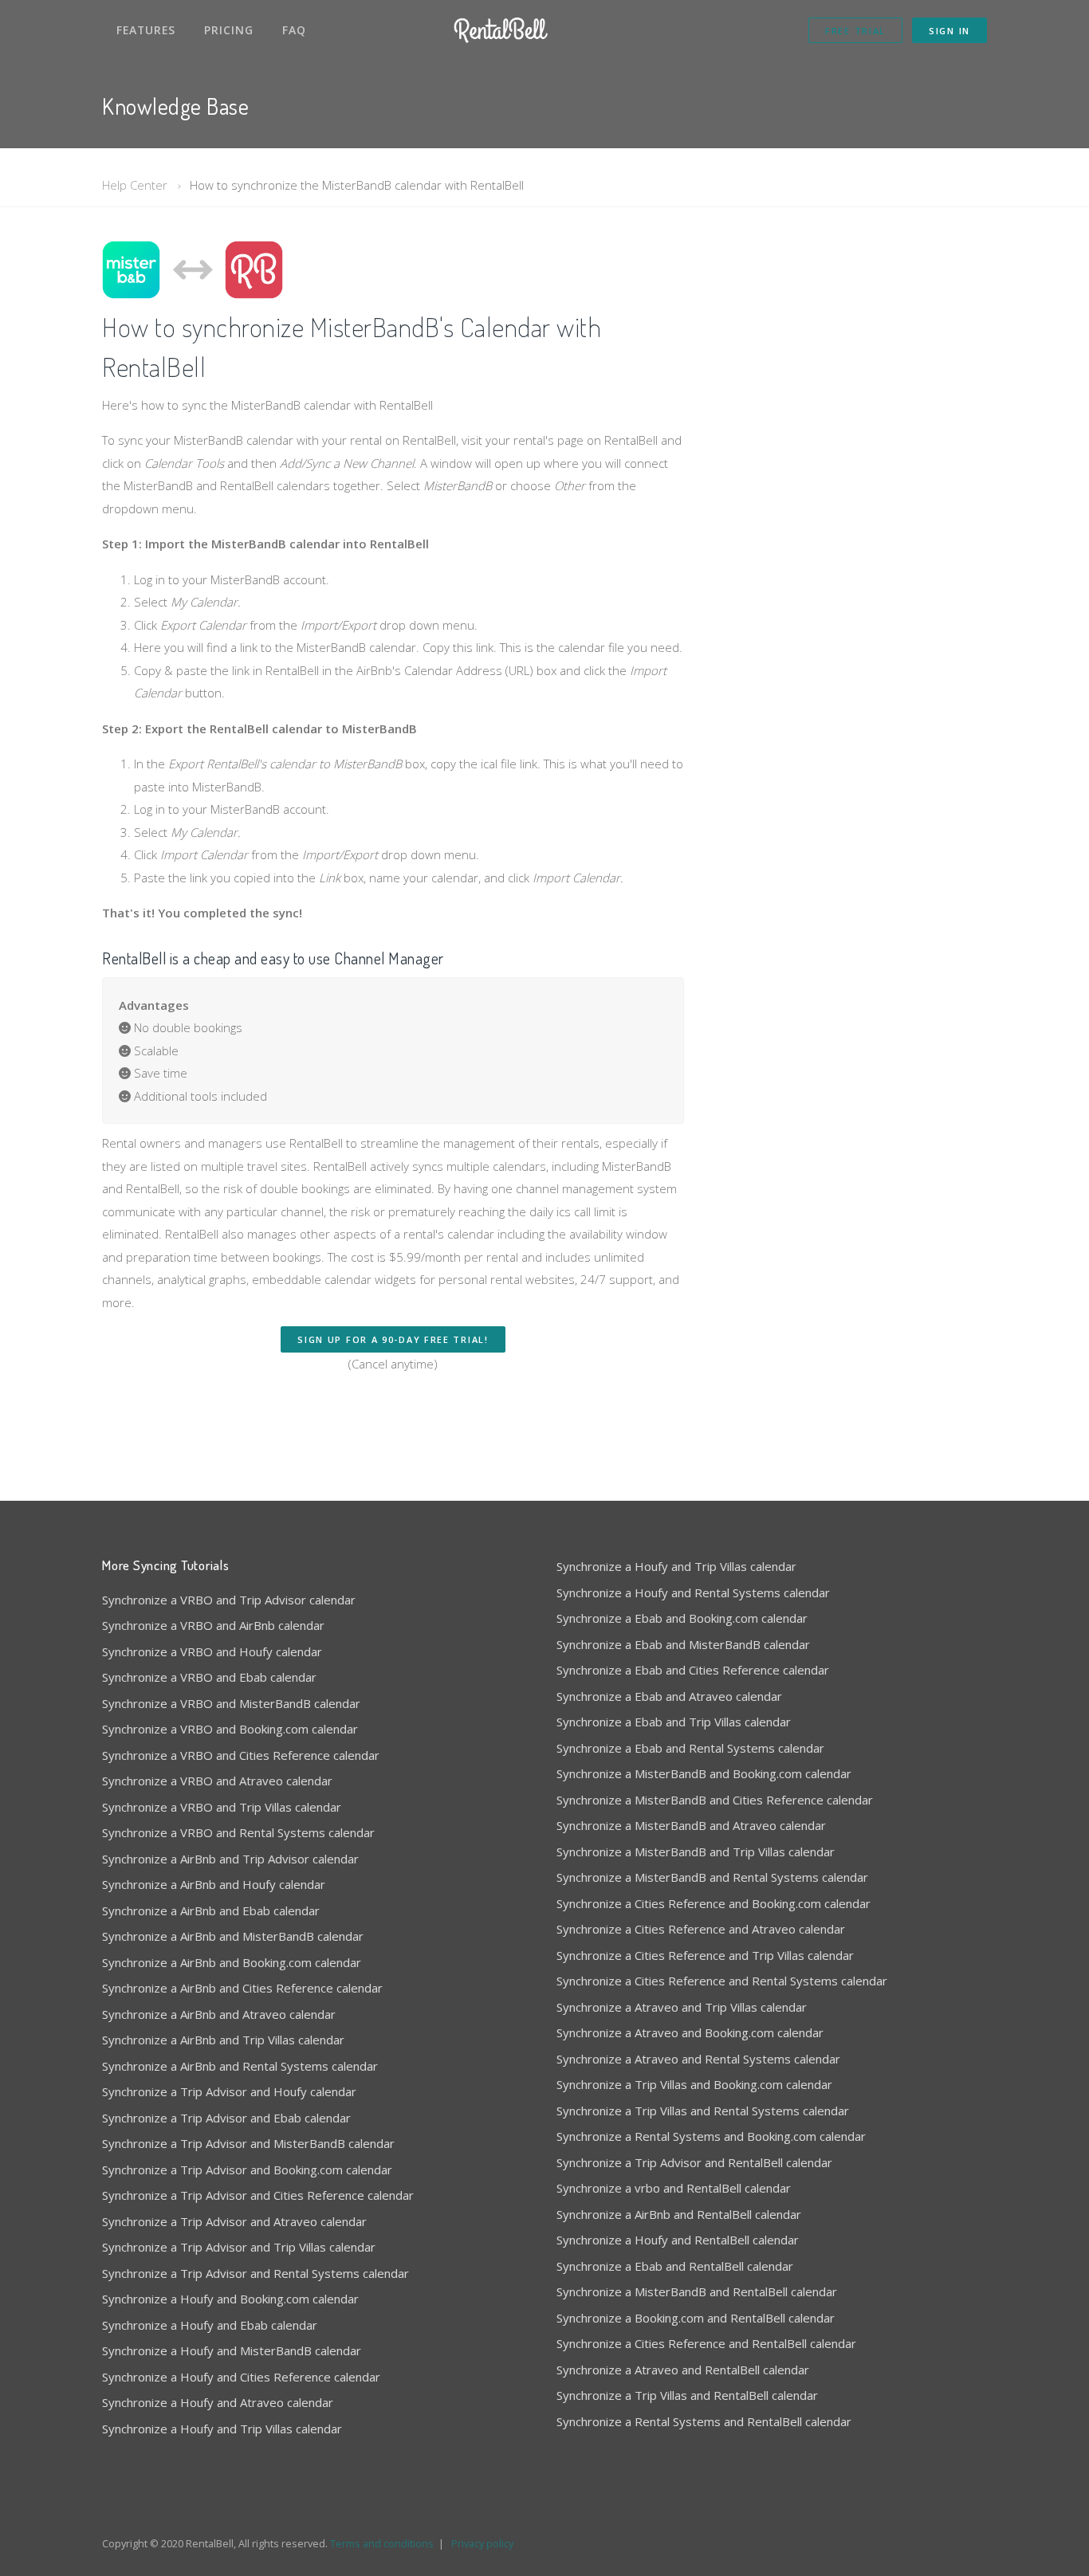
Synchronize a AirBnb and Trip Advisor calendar (230, 1859)
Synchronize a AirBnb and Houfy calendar (214, 1884)
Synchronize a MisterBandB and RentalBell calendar (697, 2291)
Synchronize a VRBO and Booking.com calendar (230, 1729)
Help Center (135, 185)
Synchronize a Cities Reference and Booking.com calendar (714, 1903)
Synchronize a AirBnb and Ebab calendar (211, 1910)
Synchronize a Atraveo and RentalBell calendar (683, 2370)
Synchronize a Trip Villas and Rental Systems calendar (703, 2111)
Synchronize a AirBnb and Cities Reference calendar (242, 1988)
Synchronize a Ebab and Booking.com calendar (682, 1618)
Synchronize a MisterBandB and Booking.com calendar (704, 1773)
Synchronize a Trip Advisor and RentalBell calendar (694, 2162)
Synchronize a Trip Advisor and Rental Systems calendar (256, 2273)
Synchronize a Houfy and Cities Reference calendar (241, 2377)
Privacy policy (482, 2543)
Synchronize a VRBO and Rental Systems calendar (238, 1832)
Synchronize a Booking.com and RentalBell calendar (696, 2318)
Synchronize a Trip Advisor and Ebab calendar (226, 2118)
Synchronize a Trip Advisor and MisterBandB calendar (248, 2143)
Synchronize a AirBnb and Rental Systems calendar (240, 2066)
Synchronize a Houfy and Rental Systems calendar (693, 1592)
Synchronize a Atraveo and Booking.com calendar (690, 2032)
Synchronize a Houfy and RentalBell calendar (678, 2240)
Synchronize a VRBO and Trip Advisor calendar (229, 1600)
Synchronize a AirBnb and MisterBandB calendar (233, 1936)
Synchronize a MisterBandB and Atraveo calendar (691, 1825)
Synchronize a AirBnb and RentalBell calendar (679, 2214)
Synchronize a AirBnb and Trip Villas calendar (223, 2040)
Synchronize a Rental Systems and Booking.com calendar (711, 2136)
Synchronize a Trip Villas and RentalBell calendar (687, 2395)
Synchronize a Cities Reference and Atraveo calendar (701, 1929)
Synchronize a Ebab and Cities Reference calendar (693, 1670)
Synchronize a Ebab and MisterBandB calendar (683, 1644)
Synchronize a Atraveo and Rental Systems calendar (698, 2059)
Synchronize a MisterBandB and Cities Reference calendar (715, 1800)
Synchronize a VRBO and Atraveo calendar (217, 1781)
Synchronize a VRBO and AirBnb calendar (213, 1625)
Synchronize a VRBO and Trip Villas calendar (222, 1807)
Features (146, 30)
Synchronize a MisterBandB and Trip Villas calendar (696, 1851)
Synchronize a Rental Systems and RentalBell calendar (704, 2421)
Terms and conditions (382, 2543)
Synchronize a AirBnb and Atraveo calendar (219, 2014)
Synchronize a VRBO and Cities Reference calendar (241, 1755)
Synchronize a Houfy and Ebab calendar (210, 2325)
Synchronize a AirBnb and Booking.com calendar (232, 1962)
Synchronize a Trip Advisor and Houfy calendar (229, 2091)
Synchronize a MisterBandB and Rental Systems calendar (712, 1877)
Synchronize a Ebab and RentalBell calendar (675, 2266)
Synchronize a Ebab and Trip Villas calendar (674, 1722)
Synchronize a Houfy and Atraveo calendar (218, 2402)
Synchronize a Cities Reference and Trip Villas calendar (705, 1955)
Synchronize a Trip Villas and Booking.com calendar (694, 2084)
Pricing (229, 30)
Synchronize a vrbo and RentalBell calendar (674, 2188)
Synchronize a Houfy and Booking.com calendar (230, 2299)
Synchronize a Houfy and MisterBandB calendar (232, 2350)
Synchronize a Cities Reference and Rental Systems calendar (722, 1981)
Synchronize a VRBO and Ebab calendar (209, 1677)
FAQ (294, 30)
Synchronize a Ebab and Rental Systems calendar (690, 1748)
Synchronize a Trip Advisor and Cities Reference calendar (258, 2195)
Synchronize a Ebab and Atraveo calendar (669, 1696)
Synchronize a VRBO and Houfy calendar (212, 1651)
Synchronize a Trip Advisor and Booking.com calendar (247, 2170)
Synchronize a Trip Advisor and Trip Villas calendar (239, 2247)
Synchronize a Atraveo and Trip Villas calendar (682, 2007)
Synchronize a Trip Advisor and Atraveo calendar (234, 2221)
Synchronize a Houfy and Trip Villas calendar (222, 2429)
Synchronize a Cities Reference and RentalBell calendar (706, 2343)
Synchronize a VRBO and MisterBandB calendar (231, 1703)
